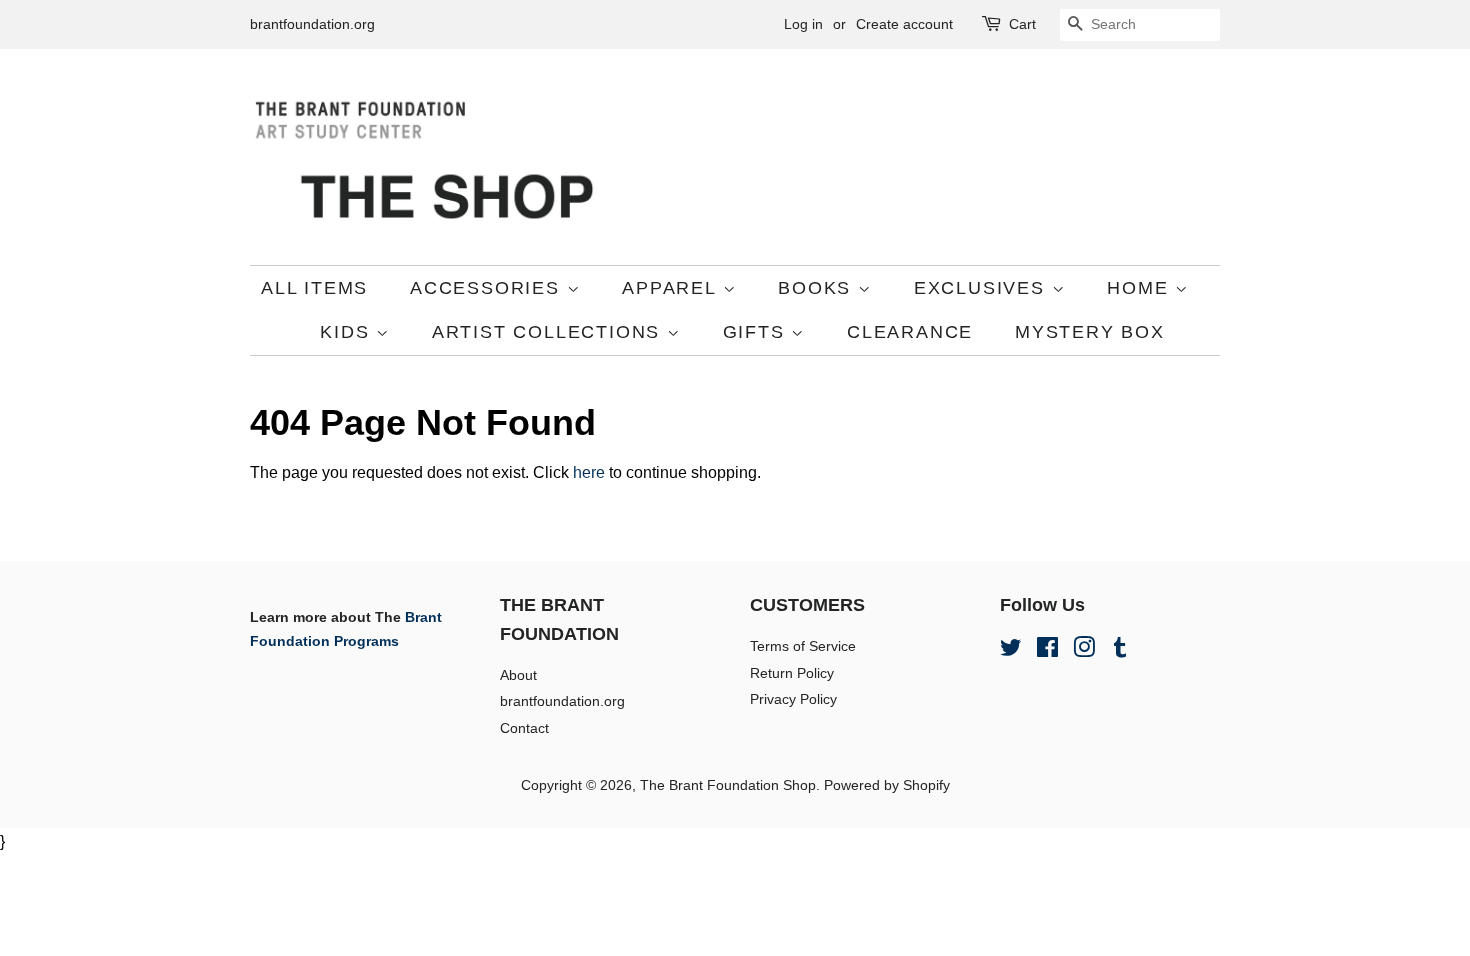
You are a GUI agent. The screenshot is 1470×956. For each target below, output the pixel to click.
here (589, 472)
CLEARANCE (910, 332)
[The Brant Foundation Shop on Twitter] (1011, 651)
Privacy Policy (793, 699)
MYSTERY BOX (1090, 332)
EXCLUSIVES (983, 288)
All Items (314, 288)
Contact (524, 728)
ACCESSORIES (488, 288)
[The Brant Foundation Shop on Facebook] (1047, 651)
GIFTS (757, 332)
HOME (1141, 288)
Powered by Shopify (887, 785)
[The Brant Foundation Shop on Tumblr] (1120, 651)
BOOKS (818, 288)
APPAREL (672, 288)
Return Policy (792, 673)
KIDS (348, 332)
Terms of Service (803, 646)
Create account (904, 24)
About (518, 675)
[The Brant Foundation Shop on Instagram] (1084, 651)
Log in (803, 24)
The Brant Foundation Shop (728, 785)
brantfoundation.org (312, 24)
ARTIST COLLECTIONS (549, 332)
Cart (1022, 24)
